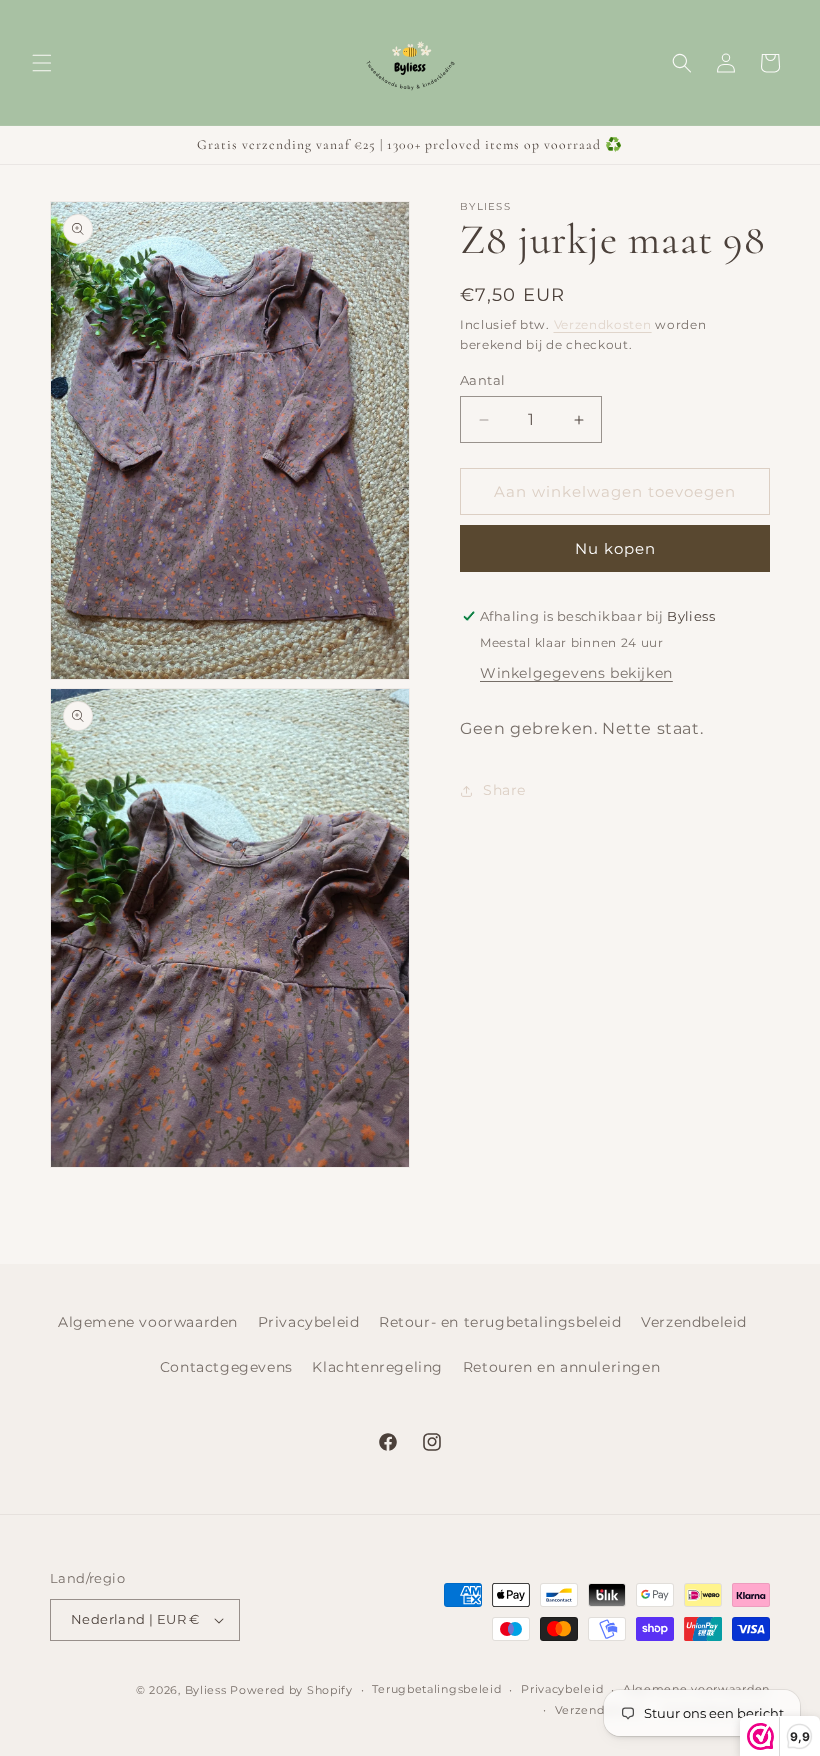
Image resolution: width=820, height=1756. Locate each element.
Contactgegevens (226, 1367)
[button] (42, 63)
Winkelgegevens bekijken (576, 673)
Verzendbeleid (694, 1322)
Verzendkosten (603, 324)
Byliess (206, 1690)
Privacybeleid (309, 1322)
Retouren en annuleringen (561, 1367)
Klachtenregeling (377, 1367)
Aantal (482, 380)
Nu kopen (615, 548)
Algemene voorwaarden (148, 1322)
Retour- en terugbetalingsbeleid (500, 1322)
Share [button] (504, 790)
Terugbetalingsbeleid (436, 1689)
